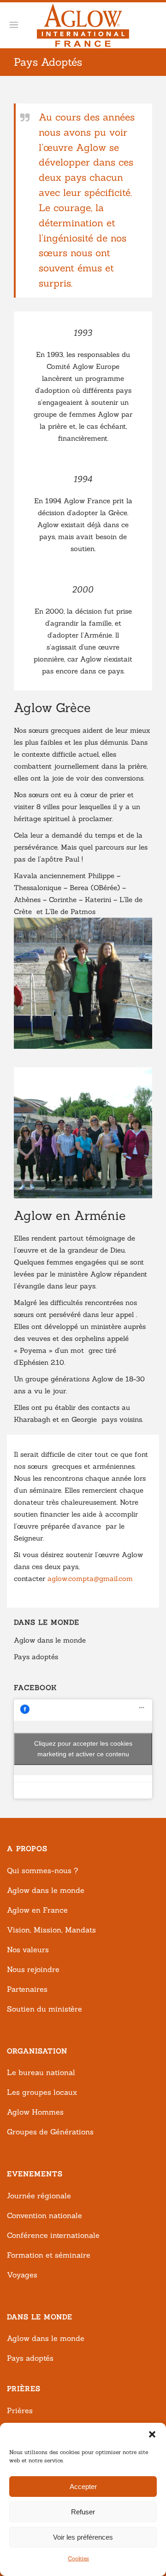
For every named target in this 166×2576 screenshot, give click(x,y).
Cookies (78, 2558)
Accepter (83, 2487)
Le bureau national (41, 2072)
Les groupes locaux (42, 2092)
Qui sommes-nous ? (42, 1870)
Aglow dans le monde (50, 1640)
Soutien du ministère (44, 2009)
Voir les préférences (83, 2537)
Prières (20, 2410)
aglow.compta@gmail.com (90, 1578)
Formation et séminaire (49, 2255)
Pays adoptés (36, 1657)
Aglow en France (37, 1910)
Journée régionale (39, 2196)
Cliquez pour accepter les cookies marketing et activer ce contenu (83, 1749)
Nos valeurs (28, 1949)
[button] (152, 2434)
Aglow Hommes (35, 2112)
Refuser (83, 2512)
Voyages (22, 2275)
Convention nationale (44, 2215)
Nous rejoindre (33, 1969)
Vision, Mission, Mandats (51, 1930)
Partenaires (27, 1989)
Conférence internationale (53, 2235)
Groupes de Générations (50, 2132)
